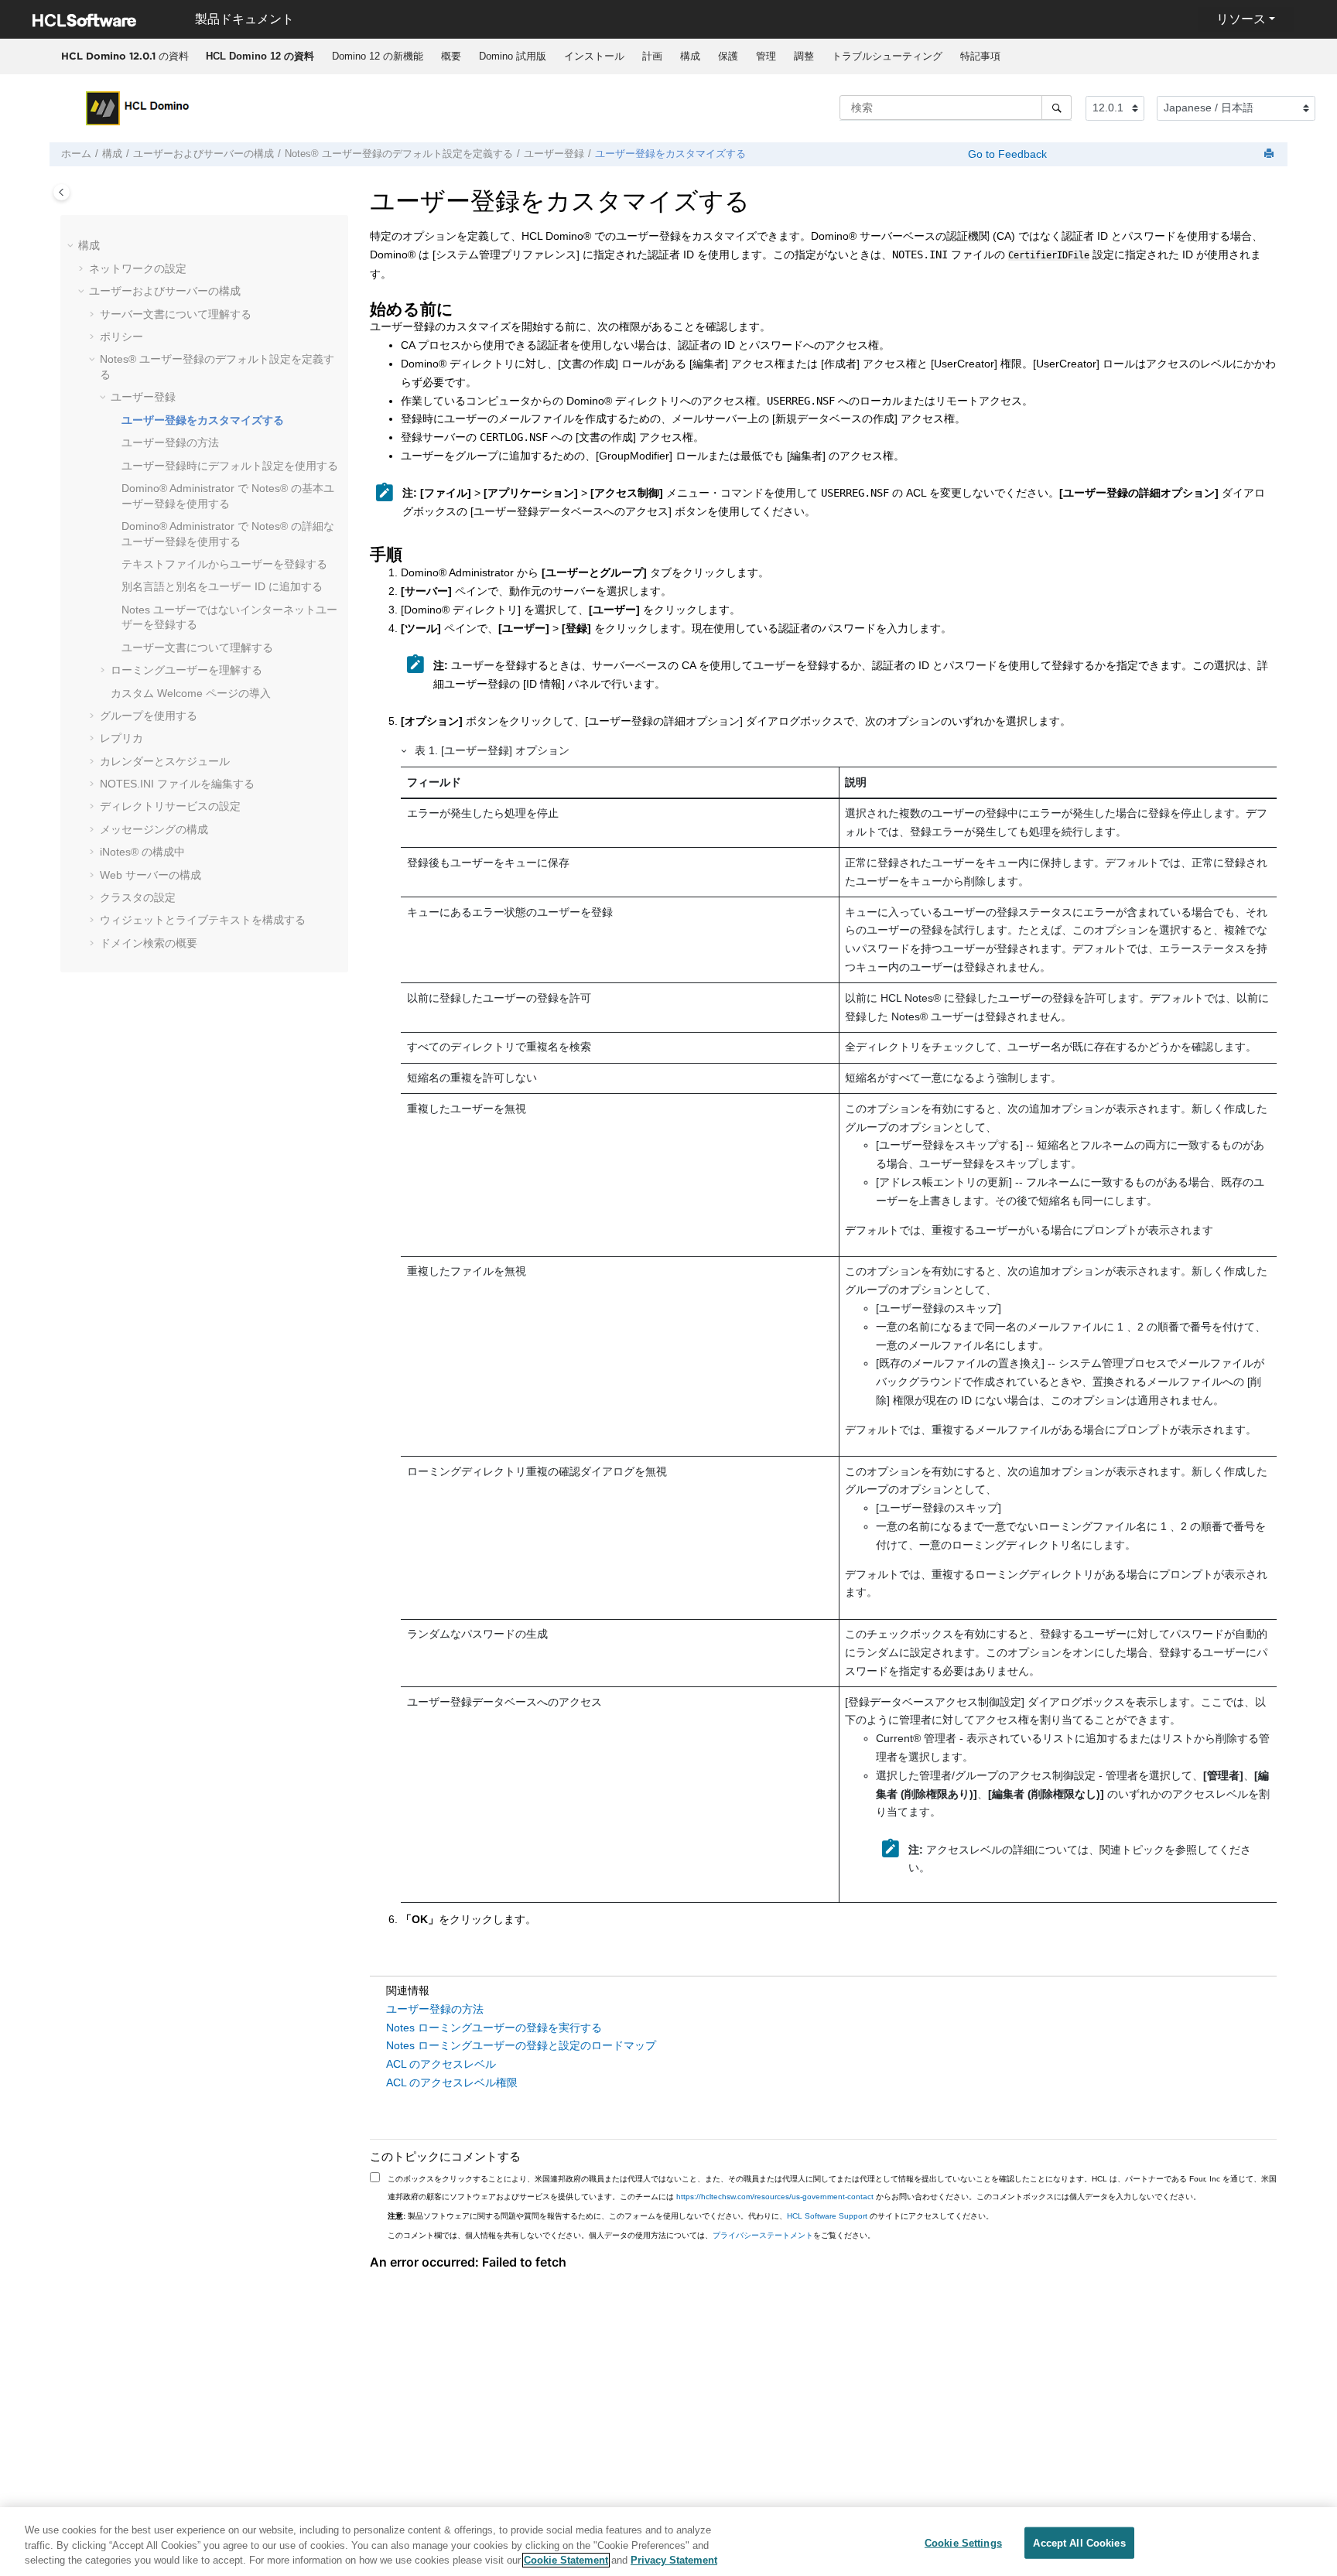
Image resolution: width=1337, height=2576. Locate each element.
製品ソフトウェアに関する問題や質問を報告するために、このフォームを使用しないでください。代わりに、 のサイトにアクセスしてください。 (691, 2216)
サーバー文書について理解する (176, 314)
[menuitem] (260, 56)
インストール (594, 56)
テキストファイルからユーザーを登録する (224, 564)
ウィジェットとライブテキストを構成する (203, 920)
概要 (451, 56)
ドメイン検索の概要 (149, 943)
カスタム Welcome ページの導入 (191, 693)
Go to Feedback (1006, 154)
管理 (766, 56)
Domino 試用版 (513, 56)
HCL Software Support (827, 2216)
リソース (1241, 19)
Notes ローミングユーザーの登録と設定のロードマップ (521, 2045)
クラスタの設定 (138, 897)
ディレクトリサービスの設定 (170, 806)
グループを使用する (149, 716)
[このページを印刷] (1270, 154)
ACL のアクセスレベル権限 (452, 2082)
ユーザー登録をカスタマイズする (670, 154)
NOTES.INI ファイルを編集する (177, 784)
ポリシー (121, 337)
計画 (652, 56)
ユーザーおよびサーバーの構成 (203, 154)
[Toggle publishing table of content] (62, 192)
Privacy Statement (674, 2560)
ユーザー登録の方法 (170, 442)
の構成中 (142, 852)
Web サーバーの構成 (150, 875)
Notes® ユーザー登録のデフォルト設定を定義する (399, 154)
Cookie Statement (566, 2560)
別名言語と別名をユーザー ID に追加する (222, 586)
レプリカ (121, 738)
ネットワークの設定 (138, 268)
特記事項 (980, 56)
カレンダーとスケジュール (165, 761)
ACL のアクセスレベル (441, 2064)
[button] (72, 246)
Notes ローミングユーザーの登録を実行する (494, 2028)
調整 (804, 56)
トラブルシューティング (887, 56)
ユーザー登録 (554, 154)
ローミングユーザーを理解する (186, 670)
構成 (690, 56)
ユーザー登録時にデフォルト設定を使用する (230, 466)
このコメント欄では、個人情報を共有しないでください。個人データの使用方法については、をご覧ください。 (631, 2235)
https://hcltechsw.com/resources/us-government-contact (775, 2197)
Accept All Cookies (1079, 2542)
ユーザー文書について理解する (197, 647)
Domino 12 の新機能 (378, 56)
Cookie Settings (963, 2542)
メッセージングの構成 (154, 829)
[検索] (1057, 108)
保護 (728, 56)
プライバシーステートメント (763, 2235)
